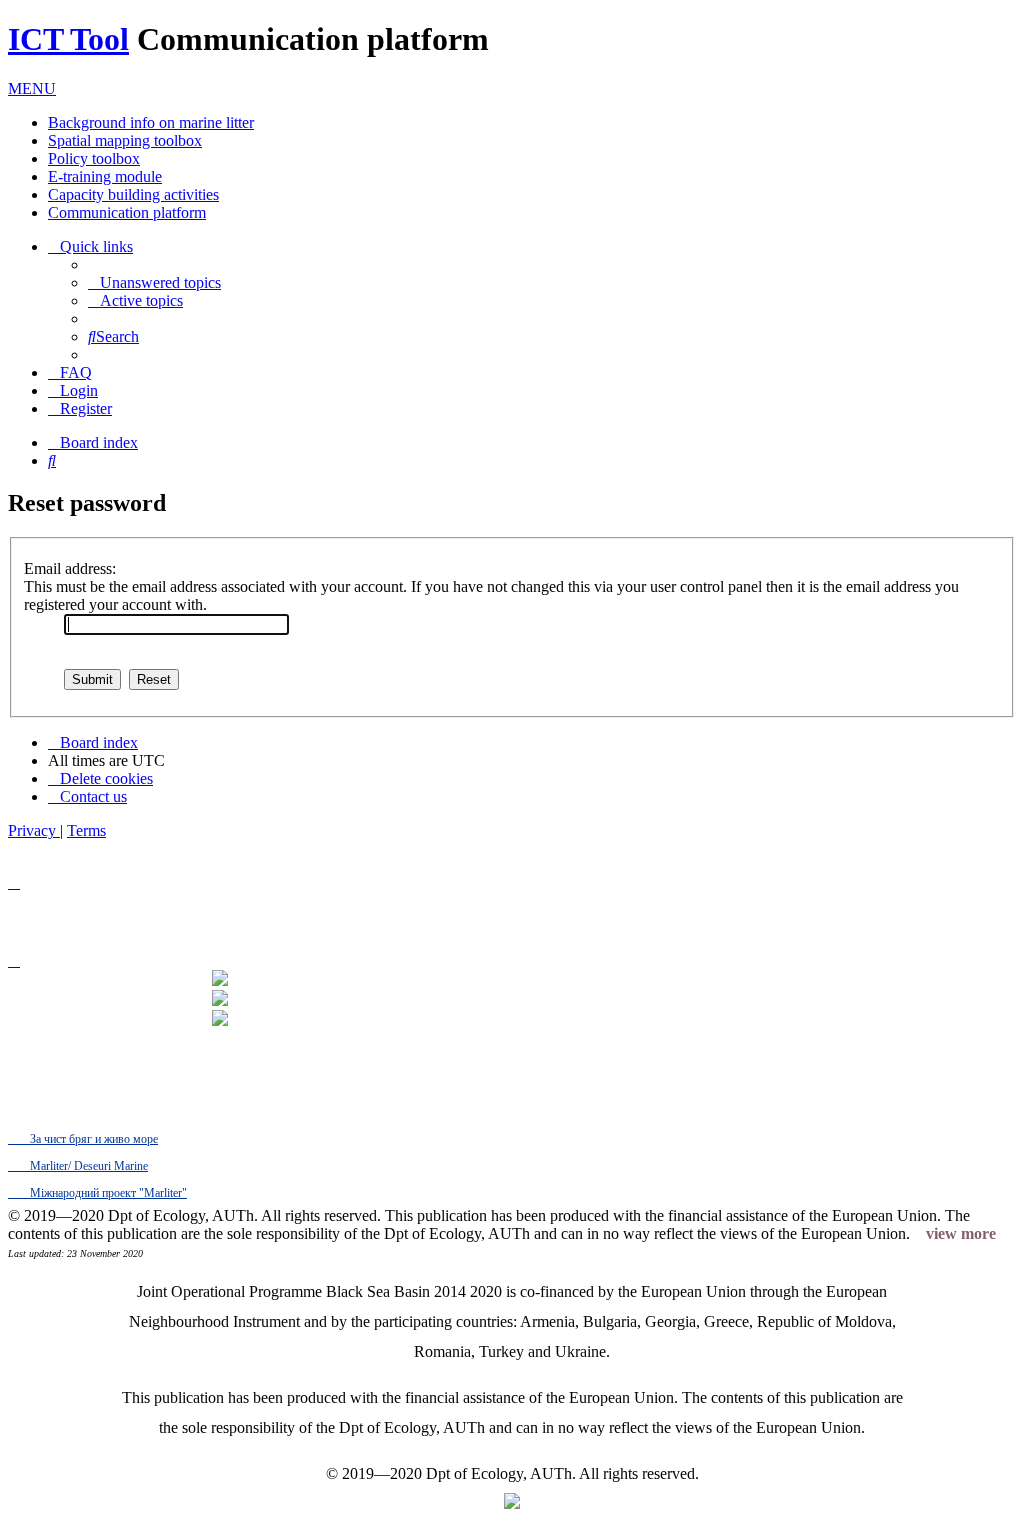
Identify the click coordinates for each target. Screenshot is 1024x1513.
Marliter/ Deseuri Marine (87, 1166)
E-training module (105, 176)
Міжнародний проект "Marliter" (107, 1193)
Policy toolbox (94, 158)
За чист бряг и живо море (92, 1139)
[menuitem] (154, 282)
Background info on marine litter (151, 122)
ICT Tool (68, 39)
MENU (32, 88)
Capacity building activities (133, 194)
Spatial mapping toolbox (125, 140)
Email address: (70, 568)
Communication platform (127, 212)
